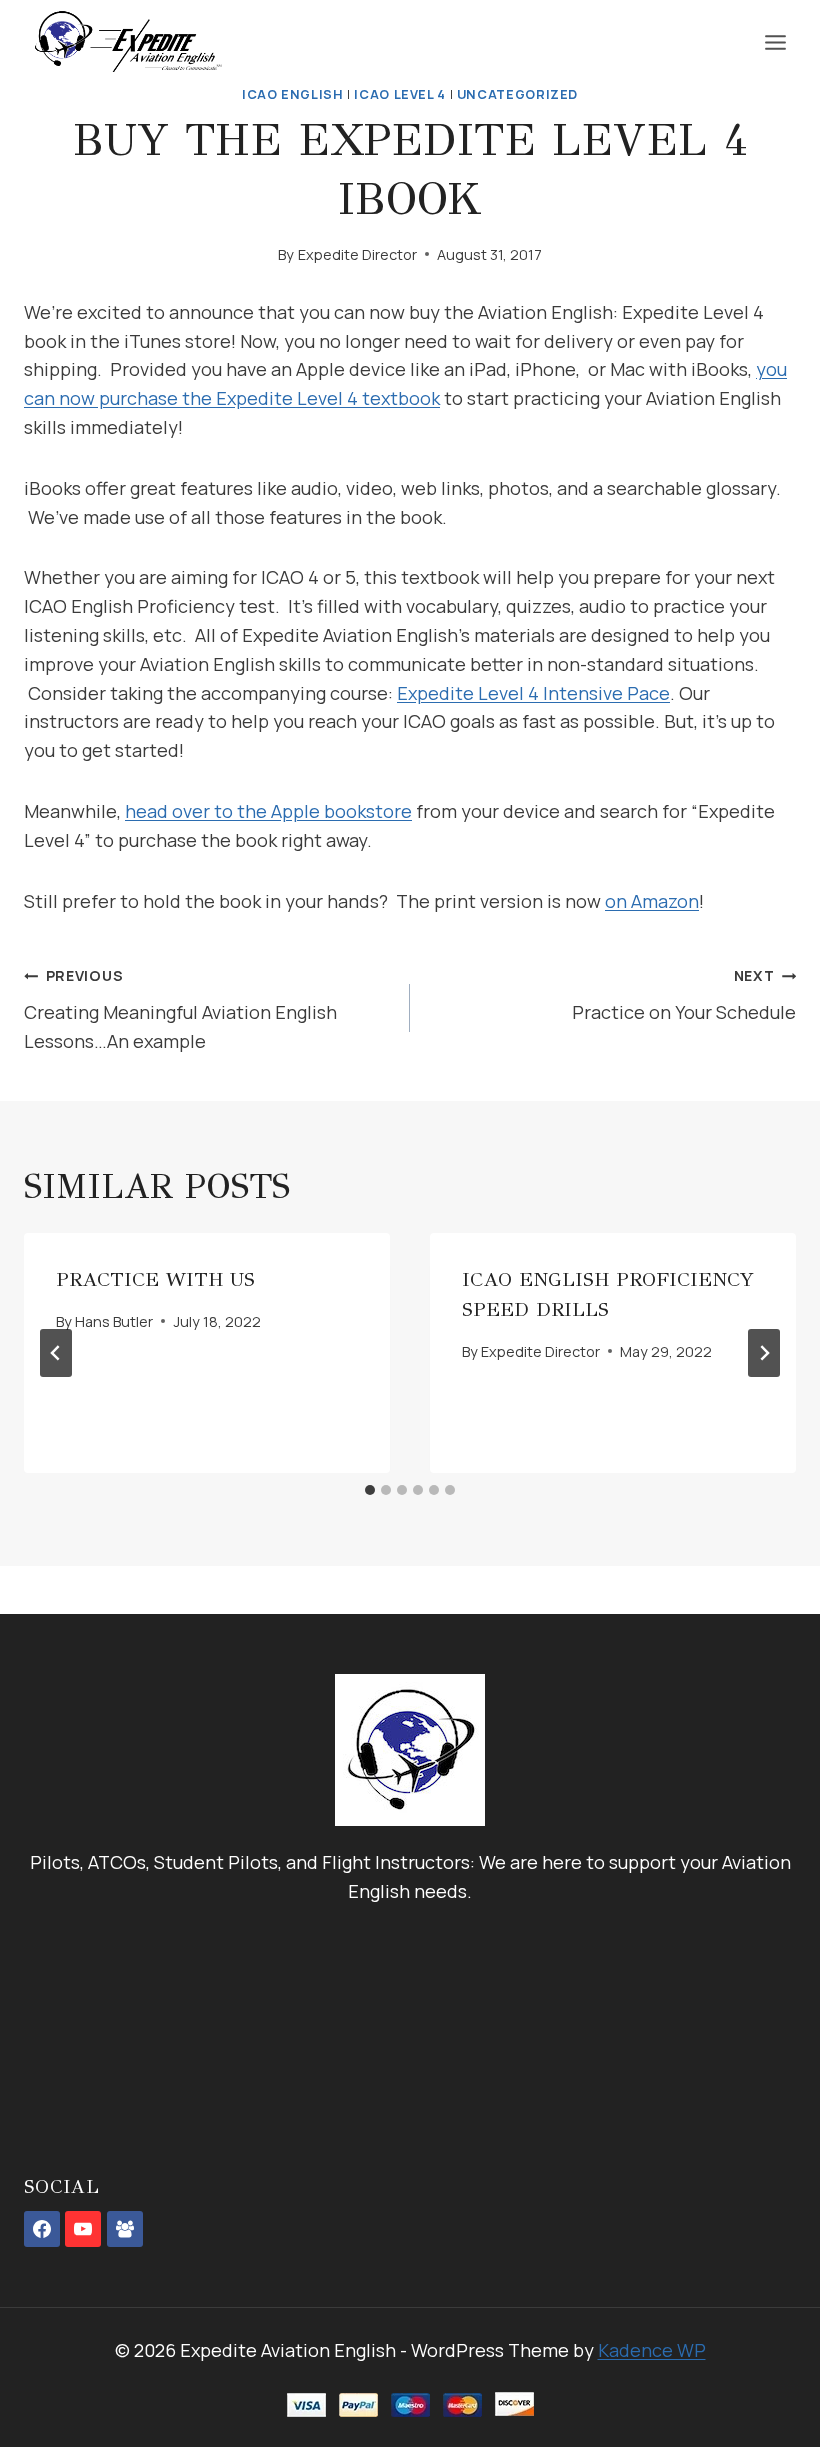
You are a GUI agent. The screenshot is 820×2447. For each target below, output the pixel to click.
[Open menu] (775, 42)
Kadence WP (652, 2350)
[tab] (370, 1490)
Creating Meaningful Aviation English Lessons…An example (180, 1009)
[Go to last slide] (56, 1353)
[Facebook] (42, 2229)
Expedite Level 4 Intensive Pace (533, 693)
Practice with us (155, 1279)
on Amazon (652, 901)
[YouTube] (83, 2229)
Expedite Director (357, 254)
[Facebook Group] (125, 2229)
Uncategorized (517, 94)
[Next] (764, 1353)
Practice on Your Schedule (684, 995)
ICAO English (293, 94)
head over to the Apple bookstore (268, 811)
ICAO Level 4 (400, 94)
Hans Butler (114, 1321)
